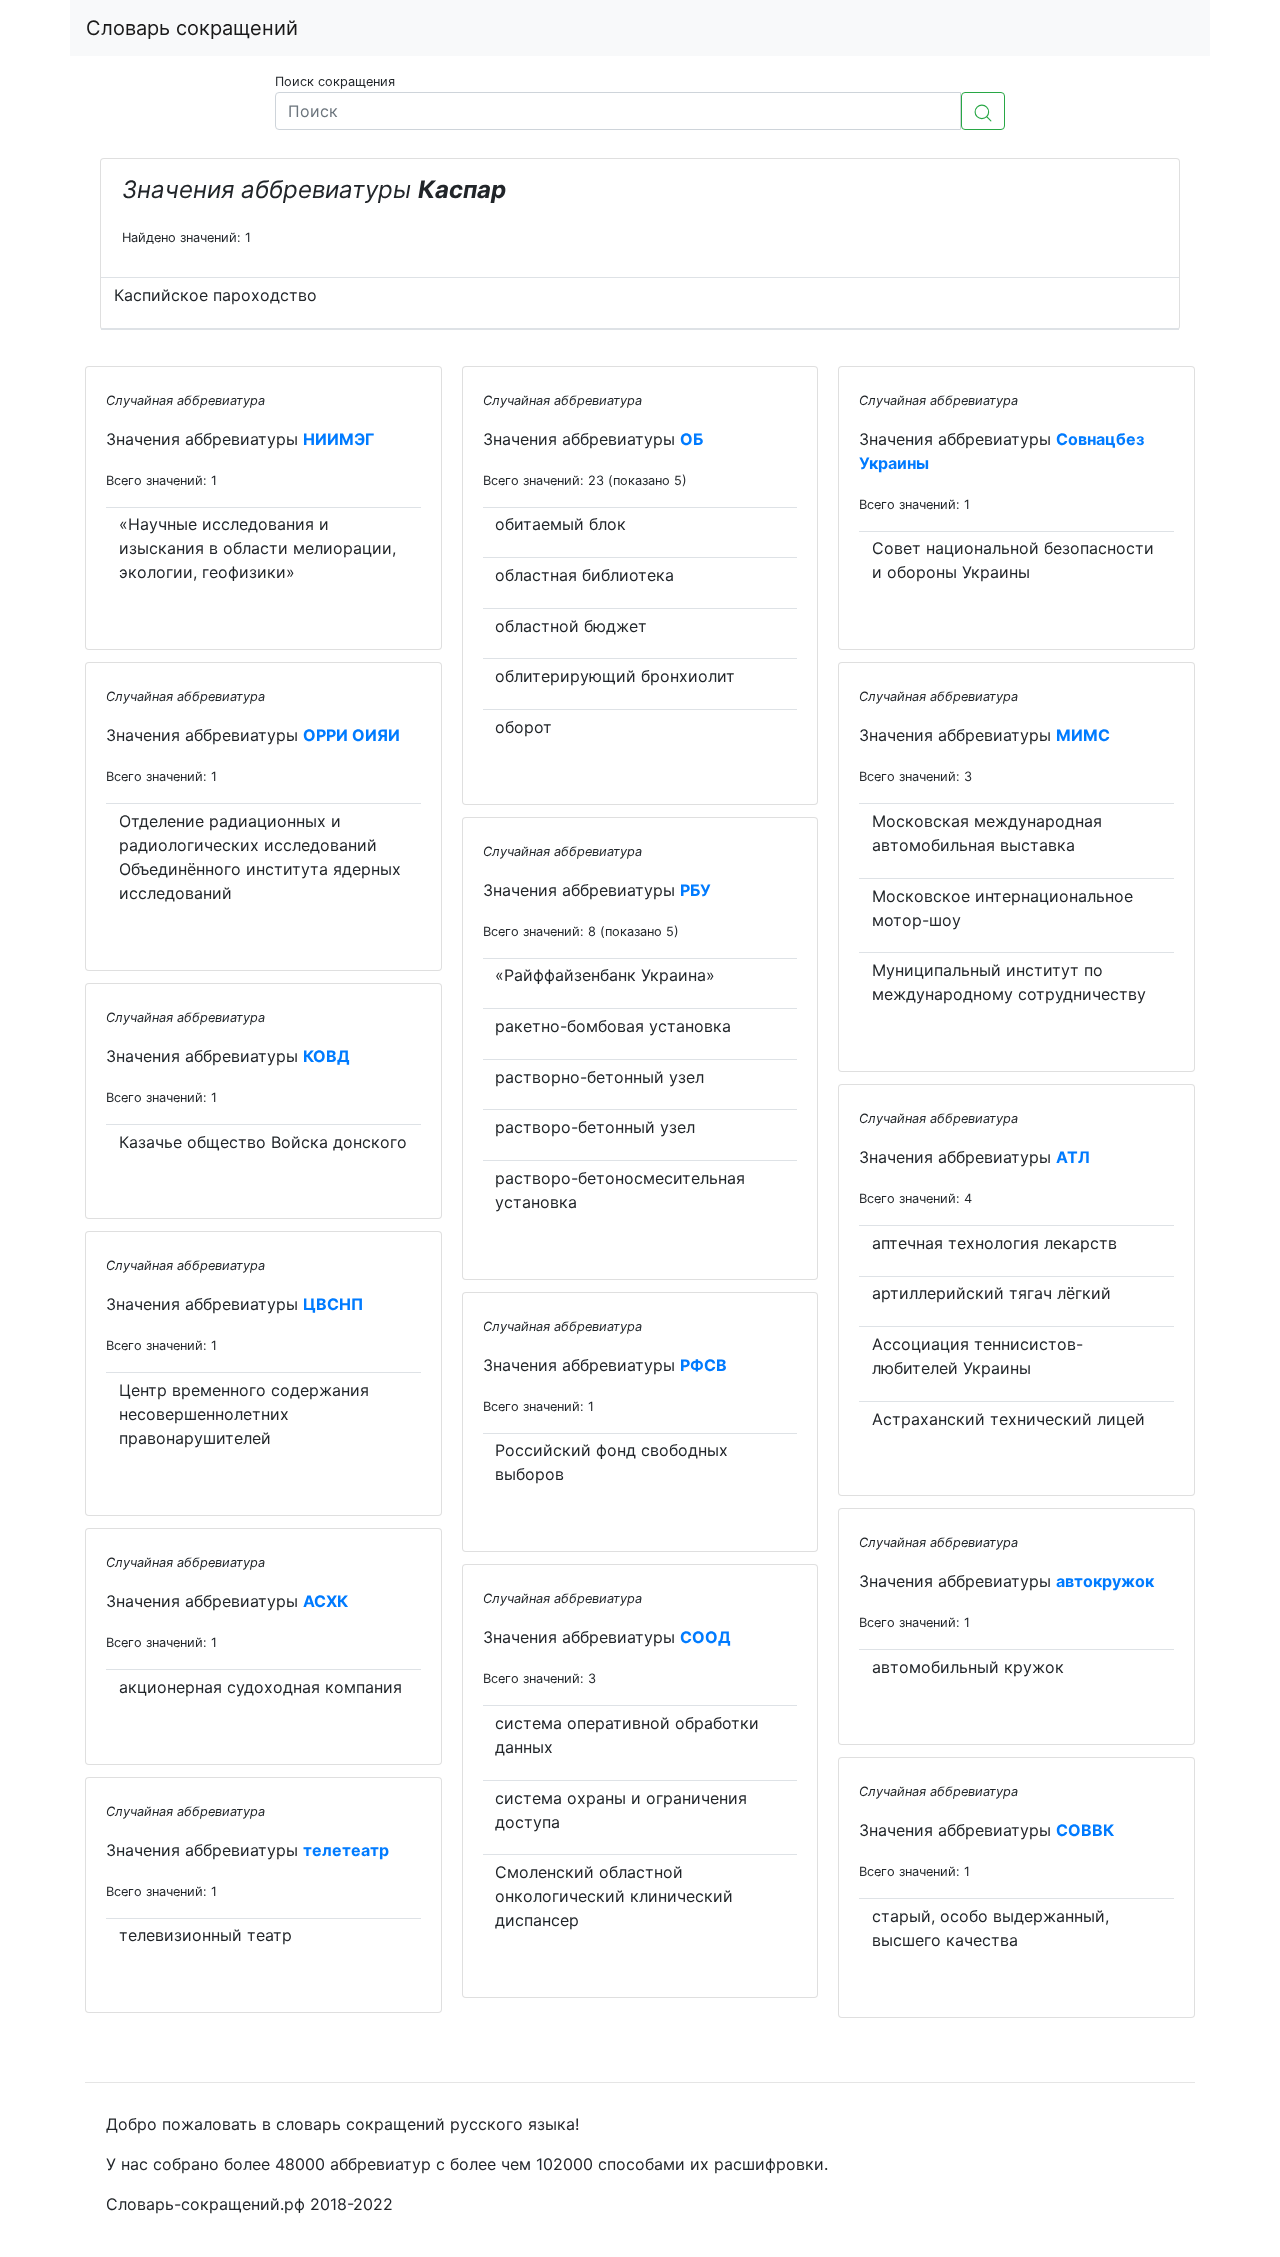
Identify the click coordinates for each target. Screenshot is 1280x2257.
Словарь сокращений (192, 28)
